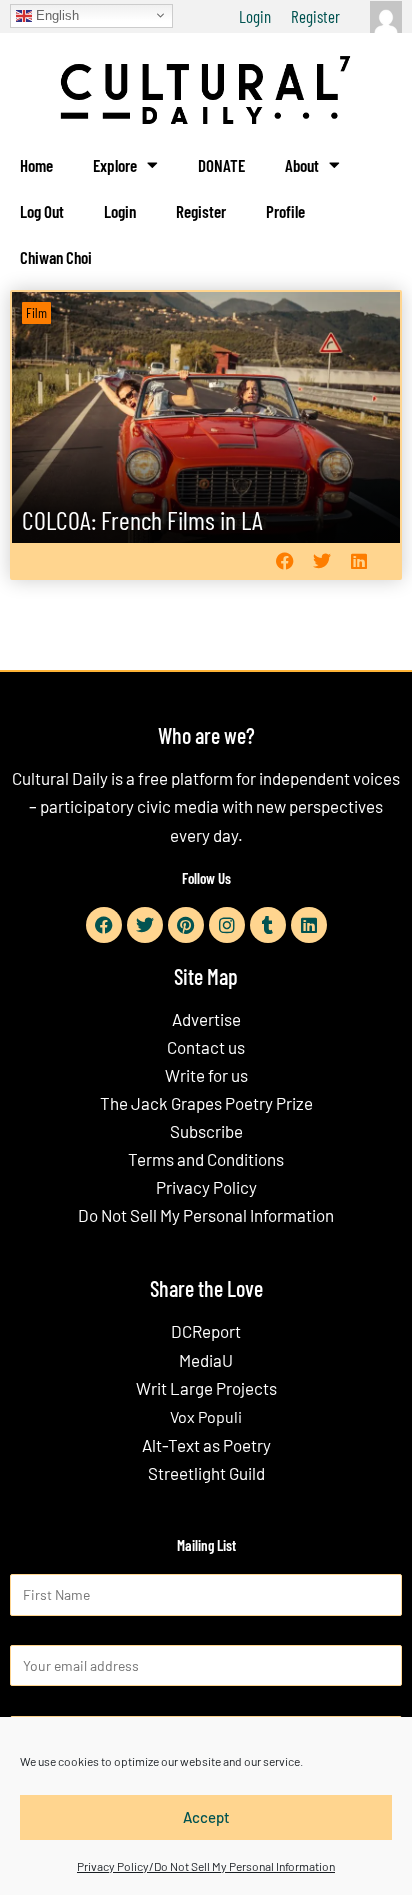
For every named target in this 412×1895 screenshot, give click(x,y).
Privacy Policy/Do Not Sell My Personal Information (206, 1866)
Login (255, 16)
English (55, 14)
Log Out (42, 211)
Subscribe (206, 1131)
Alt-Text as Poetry (206, 1445)
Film (36, 312)
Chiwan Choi (56, 257)
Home (36, 165)
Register (315, 16)
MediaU (206, 1360)
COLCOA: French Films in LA (142, 519)
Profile (285, 211)
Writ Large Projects (206, 1388)
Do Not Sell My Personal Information (206, 1215)
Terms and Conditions (206, 1159)
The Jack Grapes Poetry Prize (206, 1103)
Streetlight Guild (206, 1473)
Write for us (206, 1075)
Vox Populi (206, 1416)
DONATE (221, 165)
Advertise (206, 1019)
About (302, 165)
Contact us (206, 1047)
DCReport (206, 1331)
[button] (284, 560)
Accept (206, 1817)
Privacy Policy (206, 1187)
